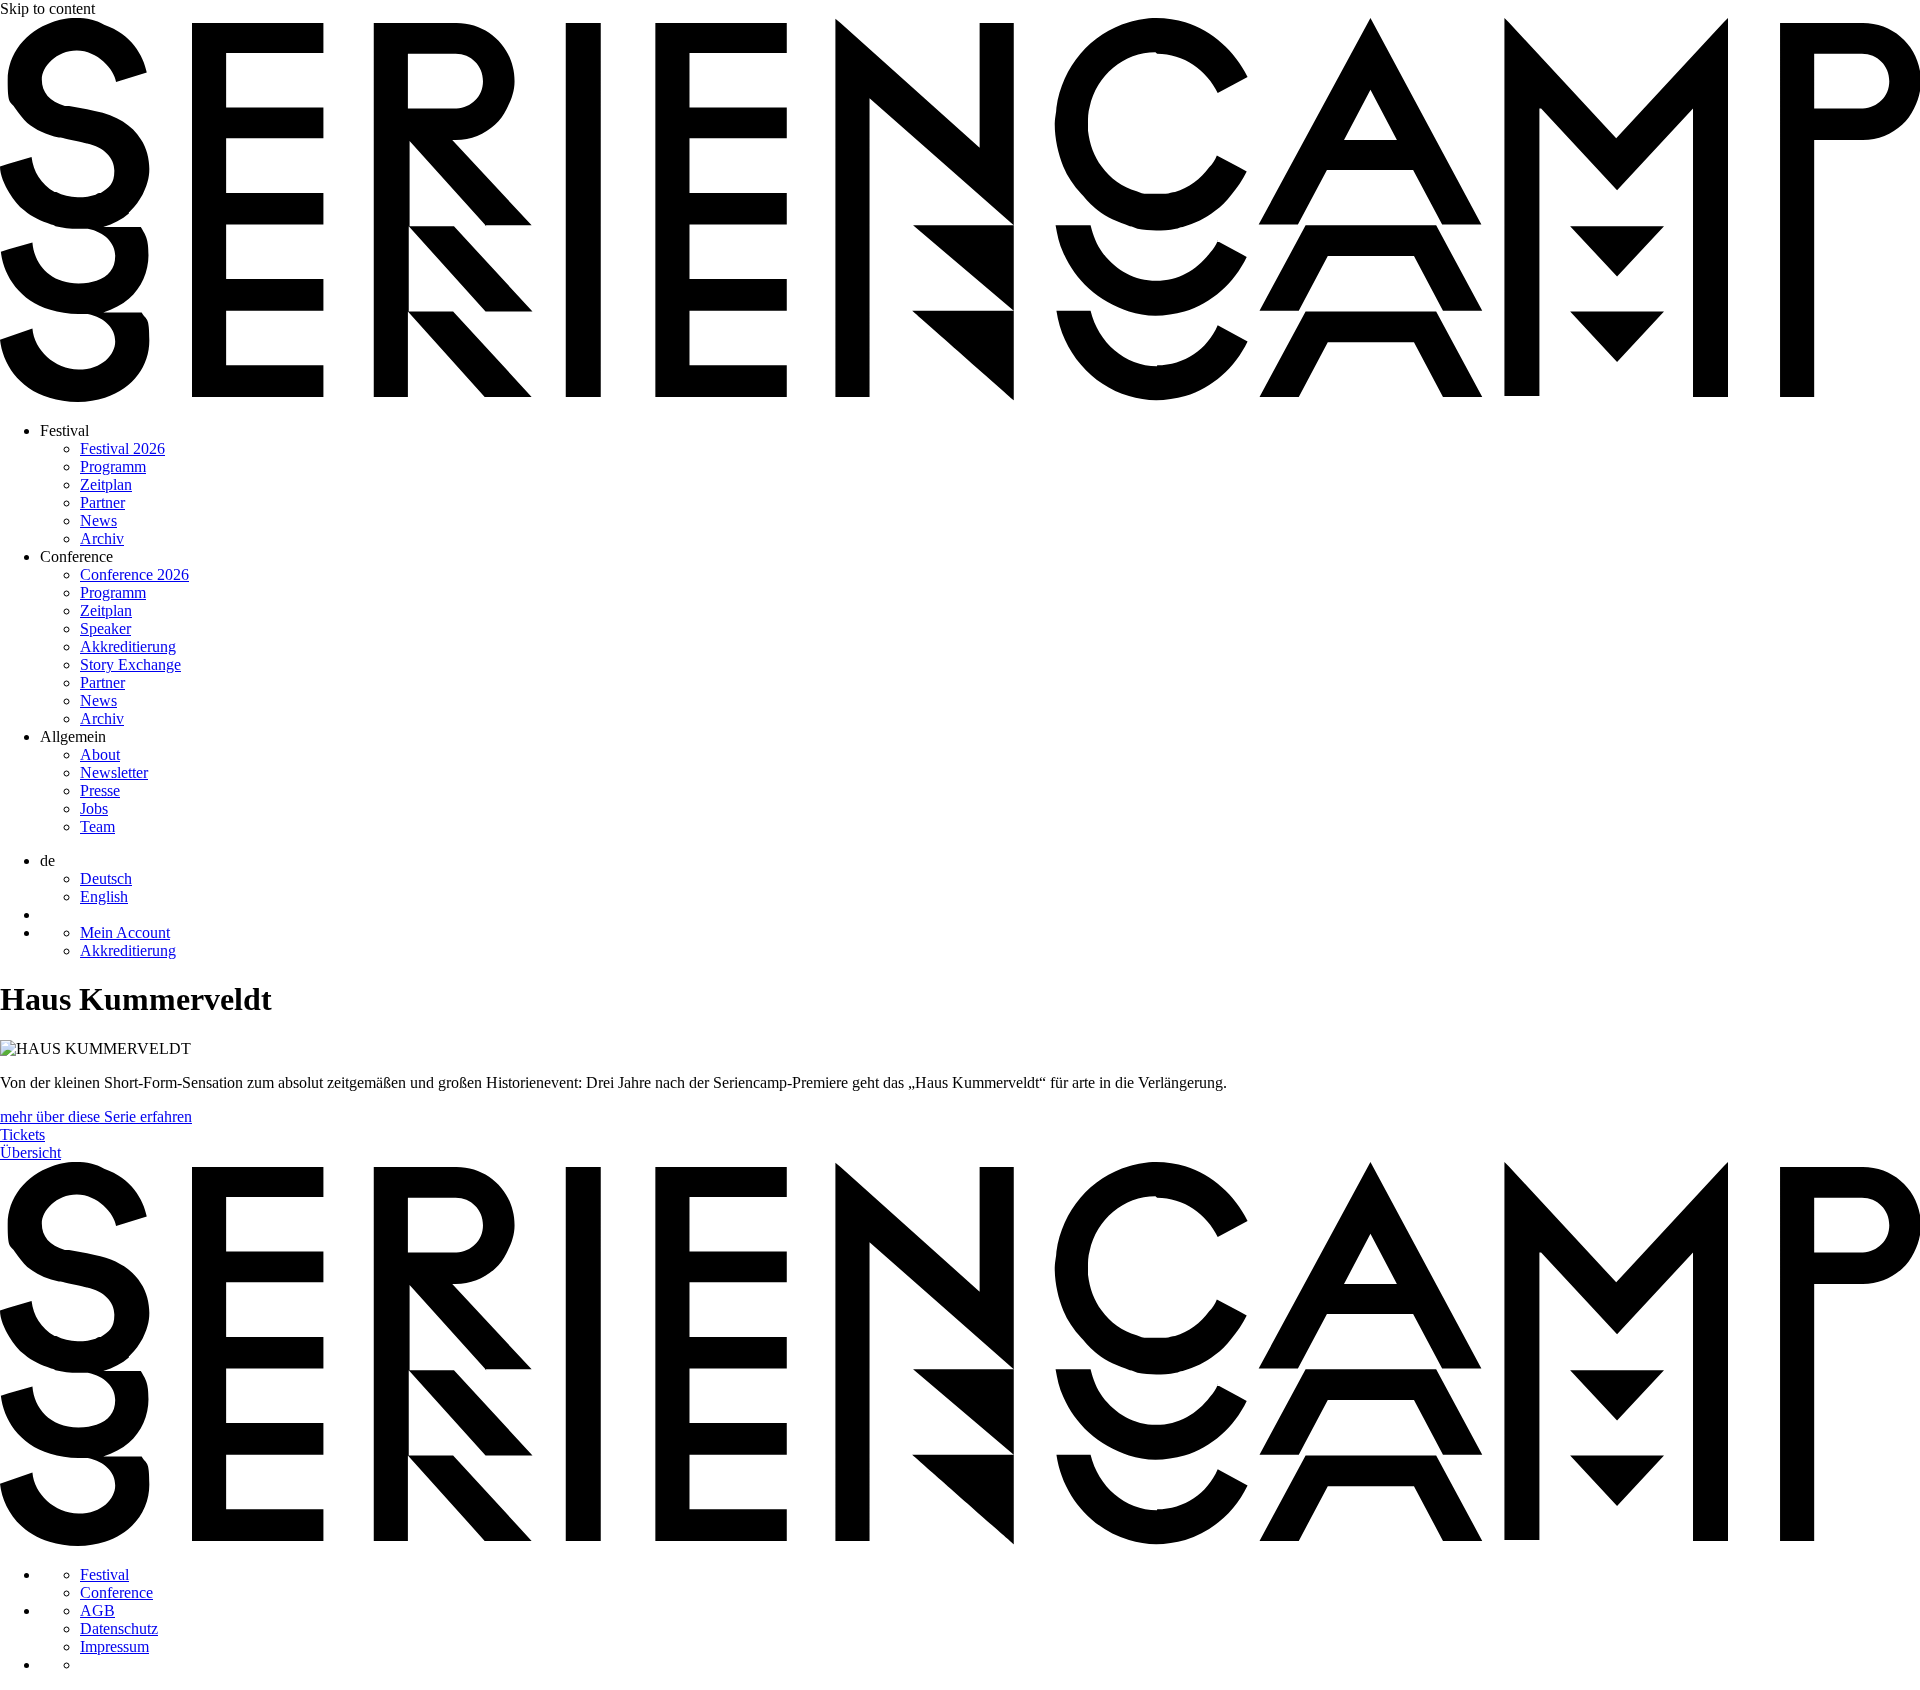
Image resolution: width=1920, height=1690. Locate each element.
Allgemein (73, 736)
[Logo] (960, 396)
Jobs (94, 808)
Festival (64, 430)
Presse (100, 790)
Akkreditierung (128, 646)
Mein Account (125, 932)
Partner (102, 502)
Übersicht (30, 1152)
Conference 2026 (134, 574)
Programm (113, 466)
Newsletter (114, 772)
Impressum (114, 1646)
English (104, 896)
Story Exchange (130, 664)
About (100, 754)
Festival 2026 (122, 448)
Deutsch (106, 878)
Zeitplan (106, 484)
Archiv (102, 538)
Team (97, 826)
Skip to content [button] (47, 8)
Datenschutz (119, 1628)
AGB (97, 1610)
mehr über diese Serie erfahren (96, 1116)
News (98, 520)
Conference (76, 556)
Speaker (105, 628)
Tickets (22, 1134)
